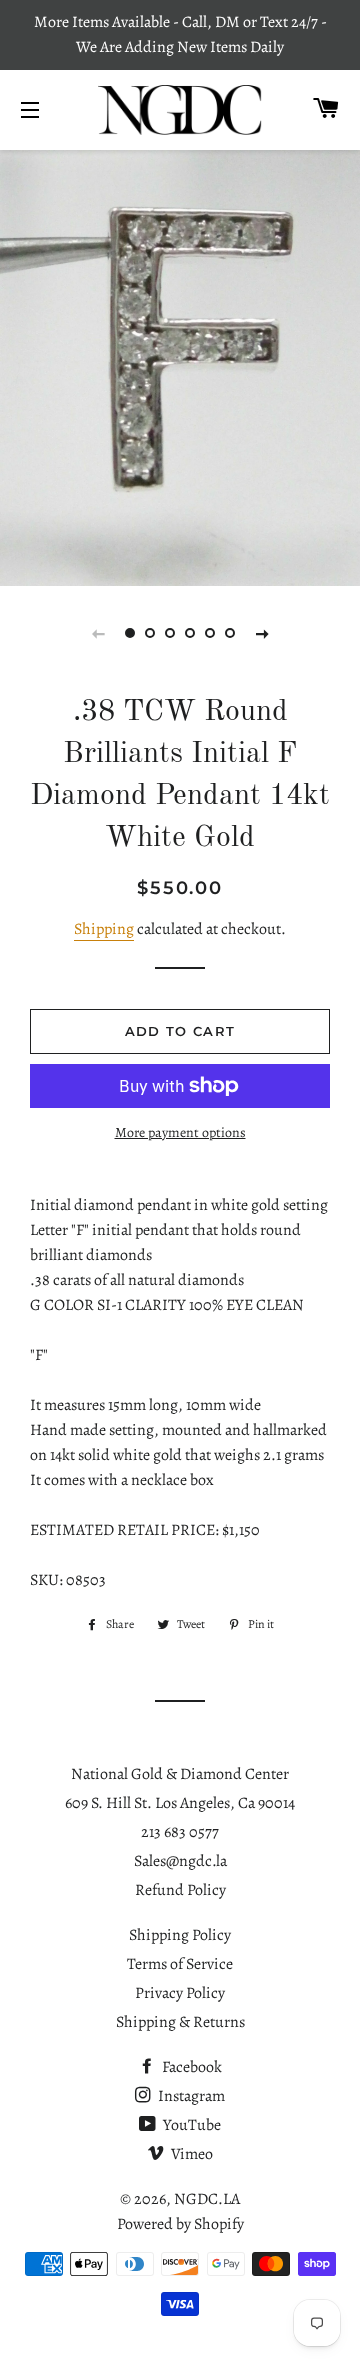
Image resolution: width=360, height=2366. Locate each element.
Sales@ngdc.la (180, 1861)
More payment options (180, 1132)
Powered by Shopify (180, 2224)
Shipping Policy (180, 1935)
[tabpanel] (180, 365)
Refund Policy (180, 1890)
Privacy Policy (180, 1993)
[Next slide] (262, 633)
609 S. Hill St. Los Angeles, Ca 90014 (180, 1803)
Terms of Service (180, 1964)
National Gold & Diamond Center (180, 1774)
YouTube (190, 2125)
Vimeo (190, 2154)
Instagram (190, 2096)
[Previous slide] (98, 633)
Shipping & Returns (180, 2022)
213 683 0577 (180, 1832)
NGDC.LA (207, 2199)
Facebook (190, 2067)
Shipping (104, 929)
